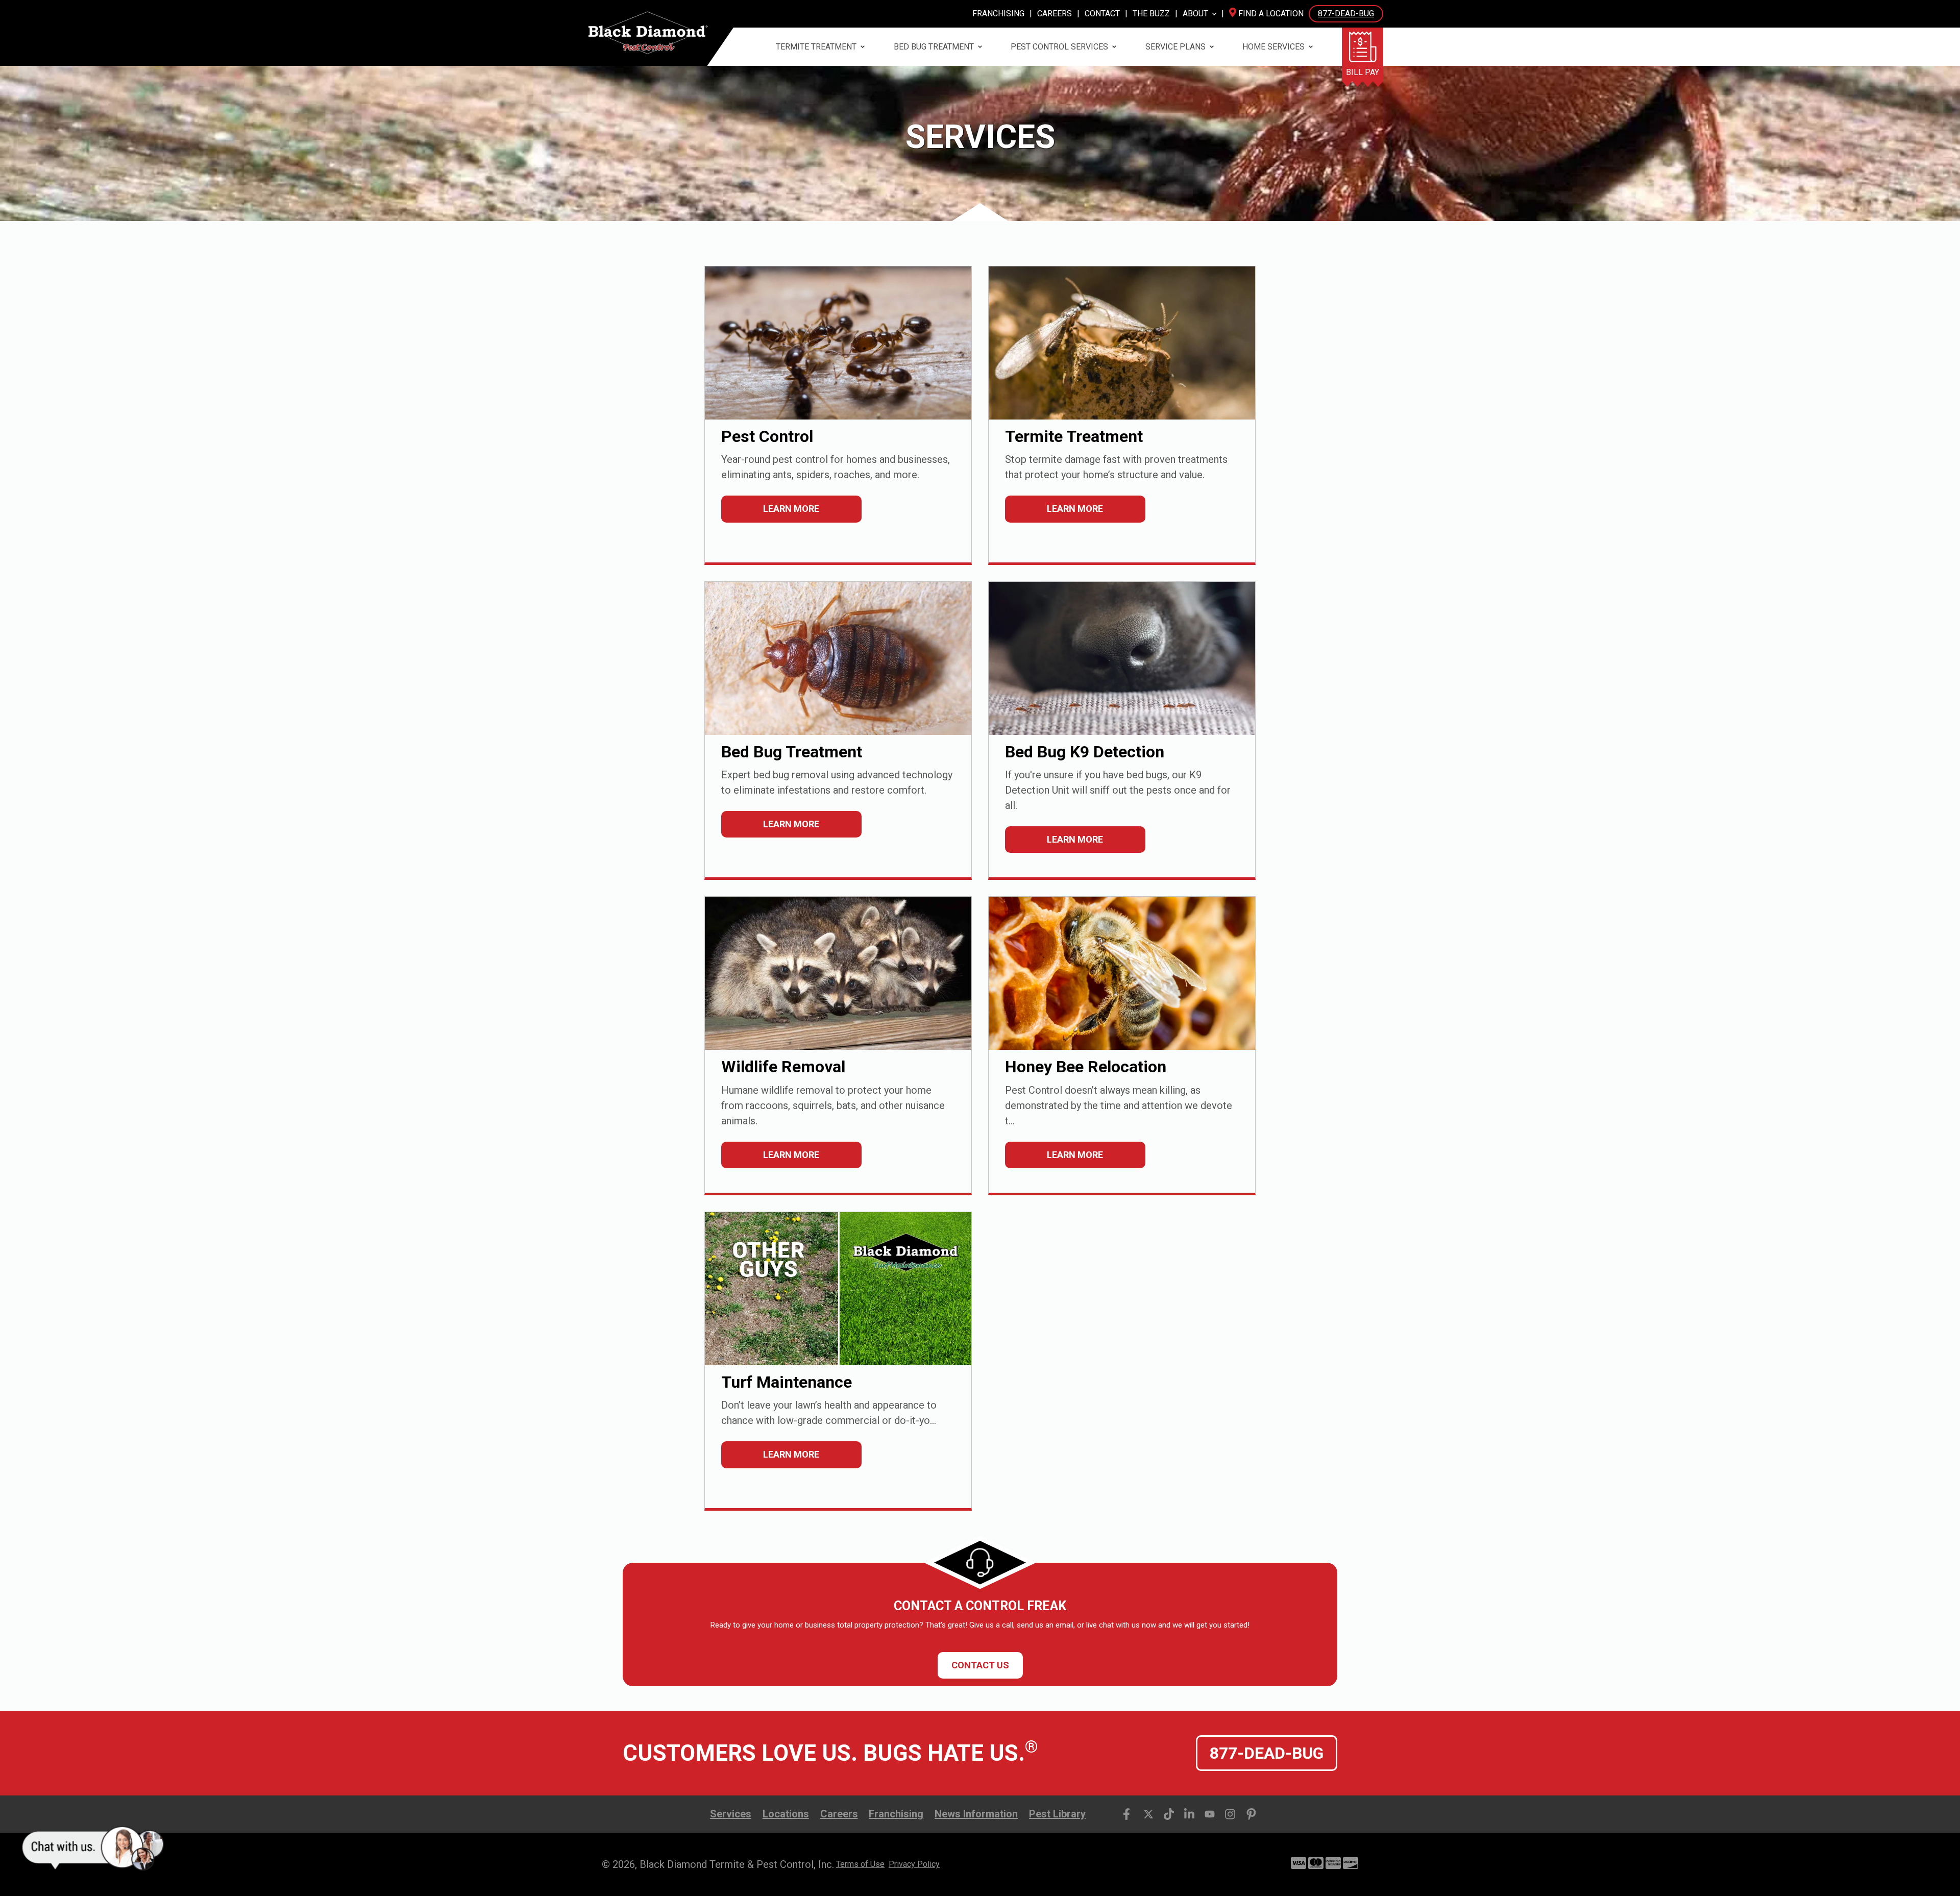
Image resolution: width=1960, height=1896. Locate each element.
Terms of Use (860, 1864)
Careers (1055, 14)
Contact (1102, 14)
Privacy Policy (914, 1864)
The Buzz (1151, 14)
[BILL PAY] (1363, 47)
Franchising (998, 14)
